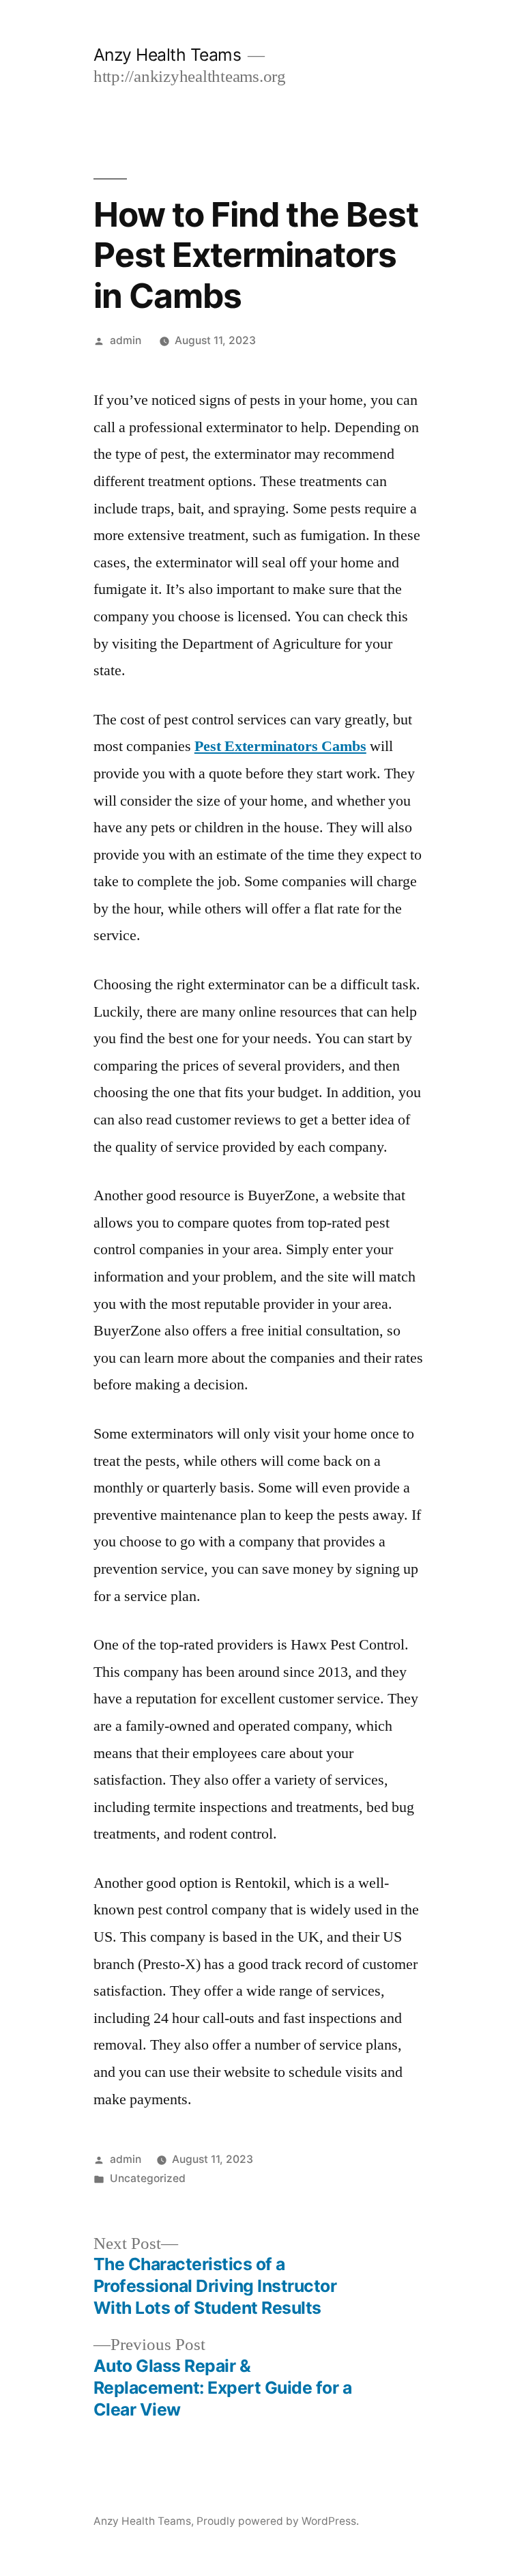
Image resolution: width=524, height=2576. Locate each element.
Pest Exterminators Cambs (280, 746)
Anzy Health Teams (168, 55)
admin (126, 340)
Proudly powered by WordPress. (278, 2521)
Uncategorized (148, 2178)
